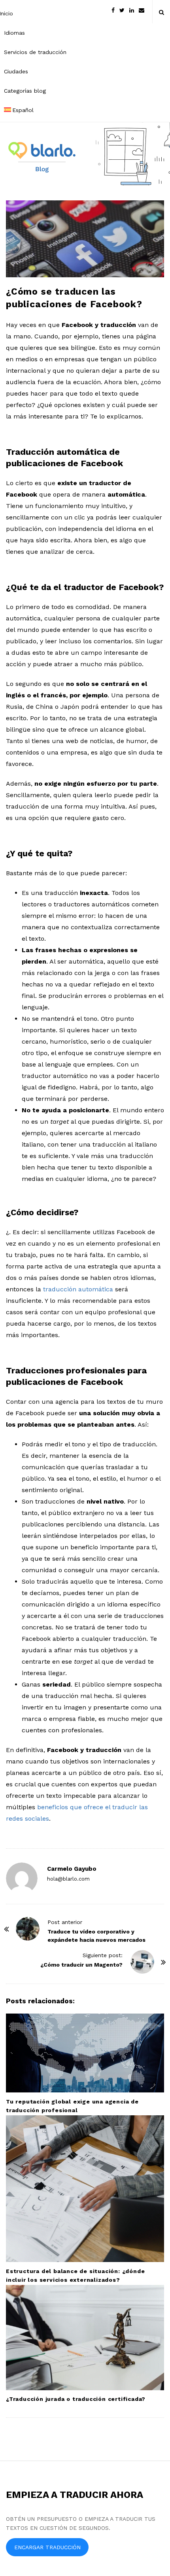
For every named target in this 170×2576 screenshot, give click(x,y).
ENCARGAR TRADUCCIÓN (47, 2547)
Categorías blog (25, 91)
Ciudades (16, 71)
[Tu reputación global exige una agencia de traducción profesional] (85, 2053)
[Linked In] (132, 10)
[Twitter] (122, 10)
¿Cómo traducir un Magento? (81, 1965)
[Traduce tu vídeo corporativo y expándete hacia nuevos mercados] (28, 1929)
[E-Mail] (142, 10)
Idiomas (14, 33)
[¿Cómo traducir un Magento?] (142, 1962)
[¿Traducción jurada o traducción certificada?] (85, 2338)
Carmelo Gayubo (72, 1869)
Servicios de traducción (35, 52)
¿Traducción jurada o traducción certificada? (76, 2399)
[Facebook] (113, 10)
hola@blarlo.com (68, 1879)
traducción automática (78, 1289)
